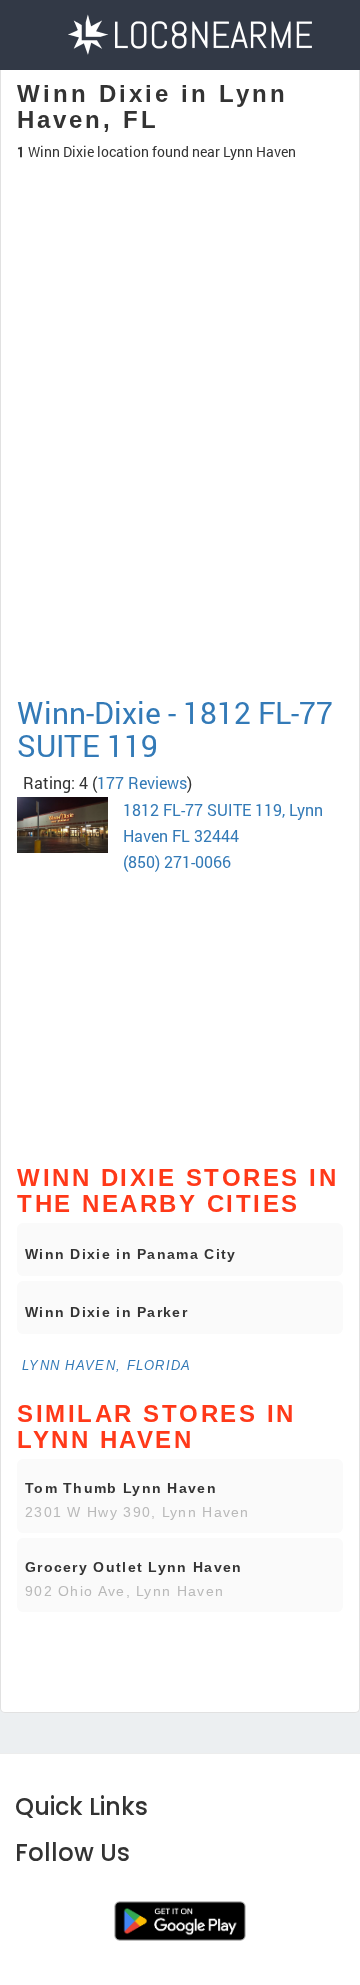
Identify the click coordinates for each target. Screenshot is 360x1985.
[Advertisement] (180, 516)
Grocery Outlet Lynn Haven (134, 1567)
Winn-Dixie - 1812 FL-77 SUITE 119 (175, 729)
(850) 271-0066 (177, 861)
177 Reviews (142, 782)
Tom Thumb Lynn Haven (121, 1488)
